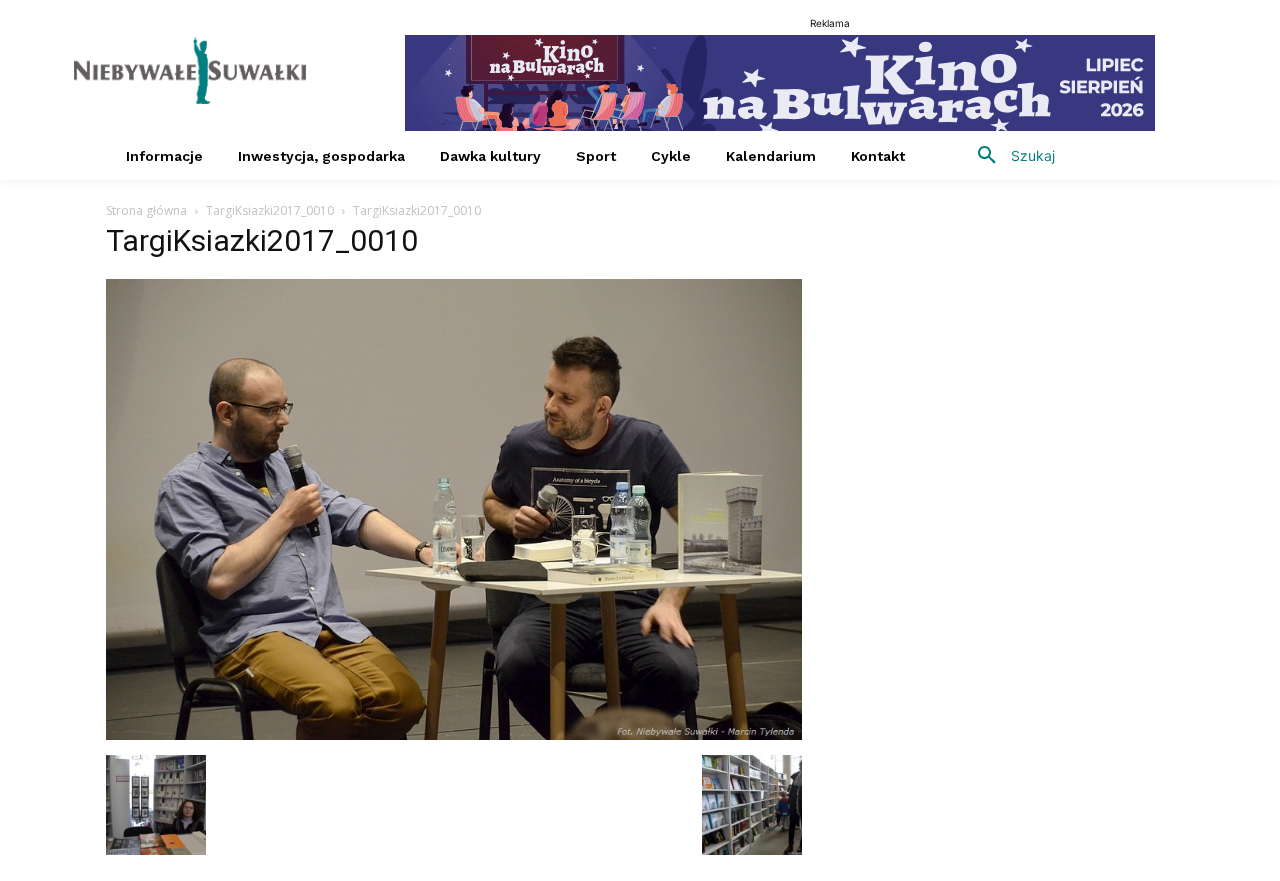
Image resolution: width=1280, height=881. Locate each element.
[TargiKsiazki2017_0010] (454, 734)
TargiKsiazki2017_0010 (270, 210)
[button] (1009, 156)
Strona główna (146, 210)
